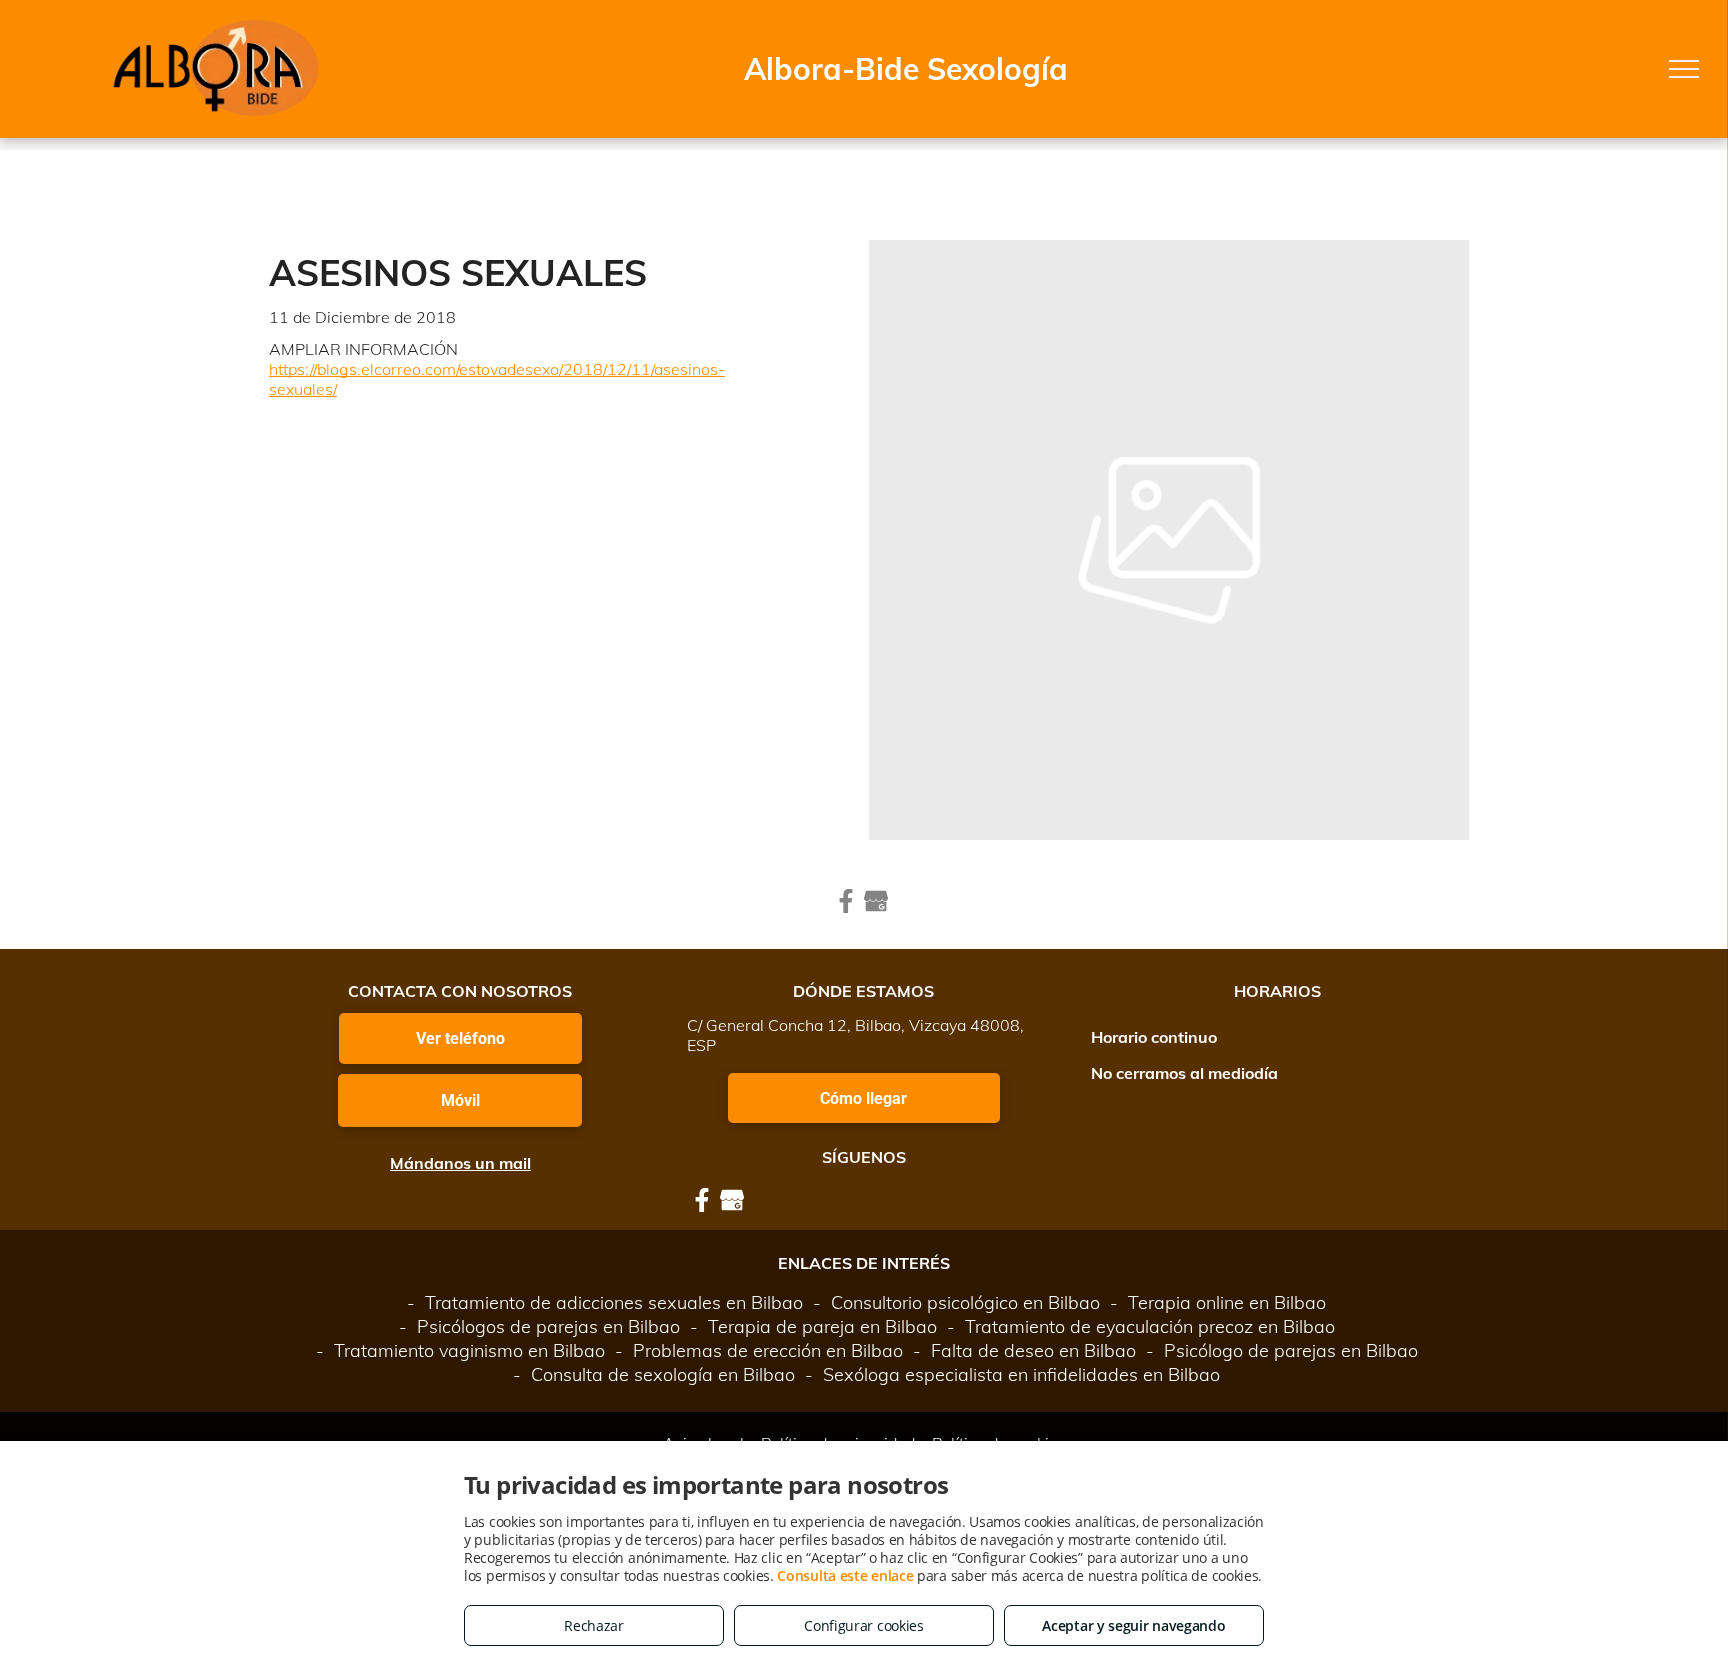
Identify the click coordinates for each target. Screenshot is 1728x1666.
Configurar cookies (864, 1625)
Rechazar (594, 1625)
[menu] (1684, 69)
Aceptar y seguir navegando (1133, 1625)
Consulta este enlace (845, 1575)
